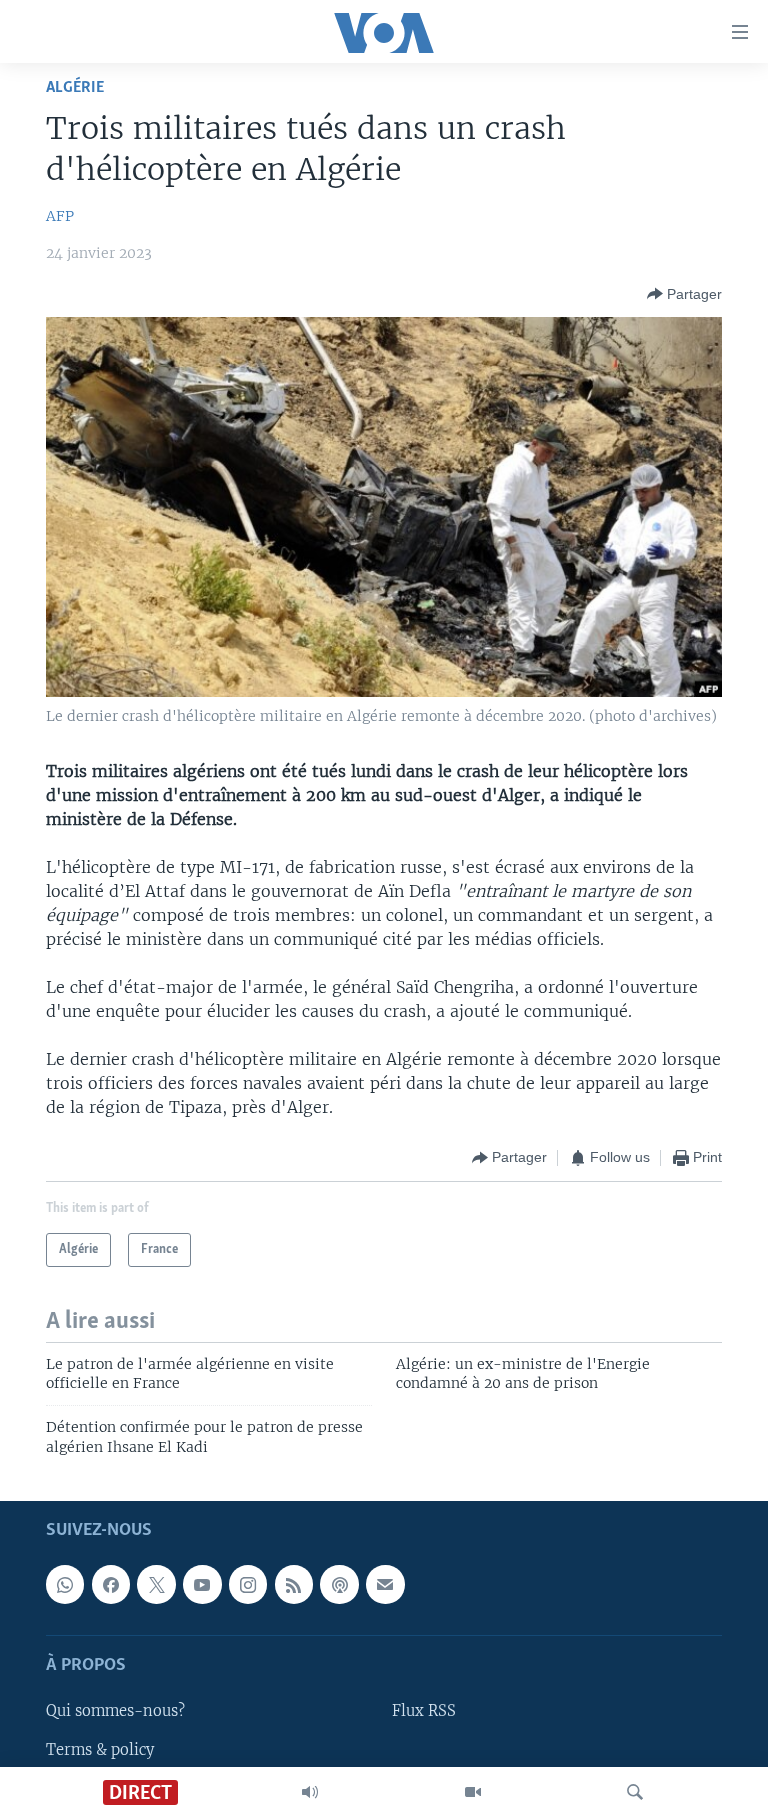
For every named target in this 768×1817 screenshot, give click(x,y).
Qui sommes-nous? (115, 1712)
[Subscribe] (385, 1585)
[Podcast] (339, 1585)
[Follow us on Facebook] (111, 1585)
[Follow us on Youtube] (202, 1585)
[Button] (684, 294)
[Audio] (310, 1792)
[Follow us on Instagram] (248, 1585)
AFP (60, 216)
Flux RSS (424, 1712)
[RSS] (294, 1585)
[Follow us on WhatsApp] (65, 1585)
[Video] (473, 1792)
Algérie (75, 87)
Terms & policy (100, 1750)
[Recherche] (635, 1792)
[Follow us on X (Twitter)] (156, 1585)
